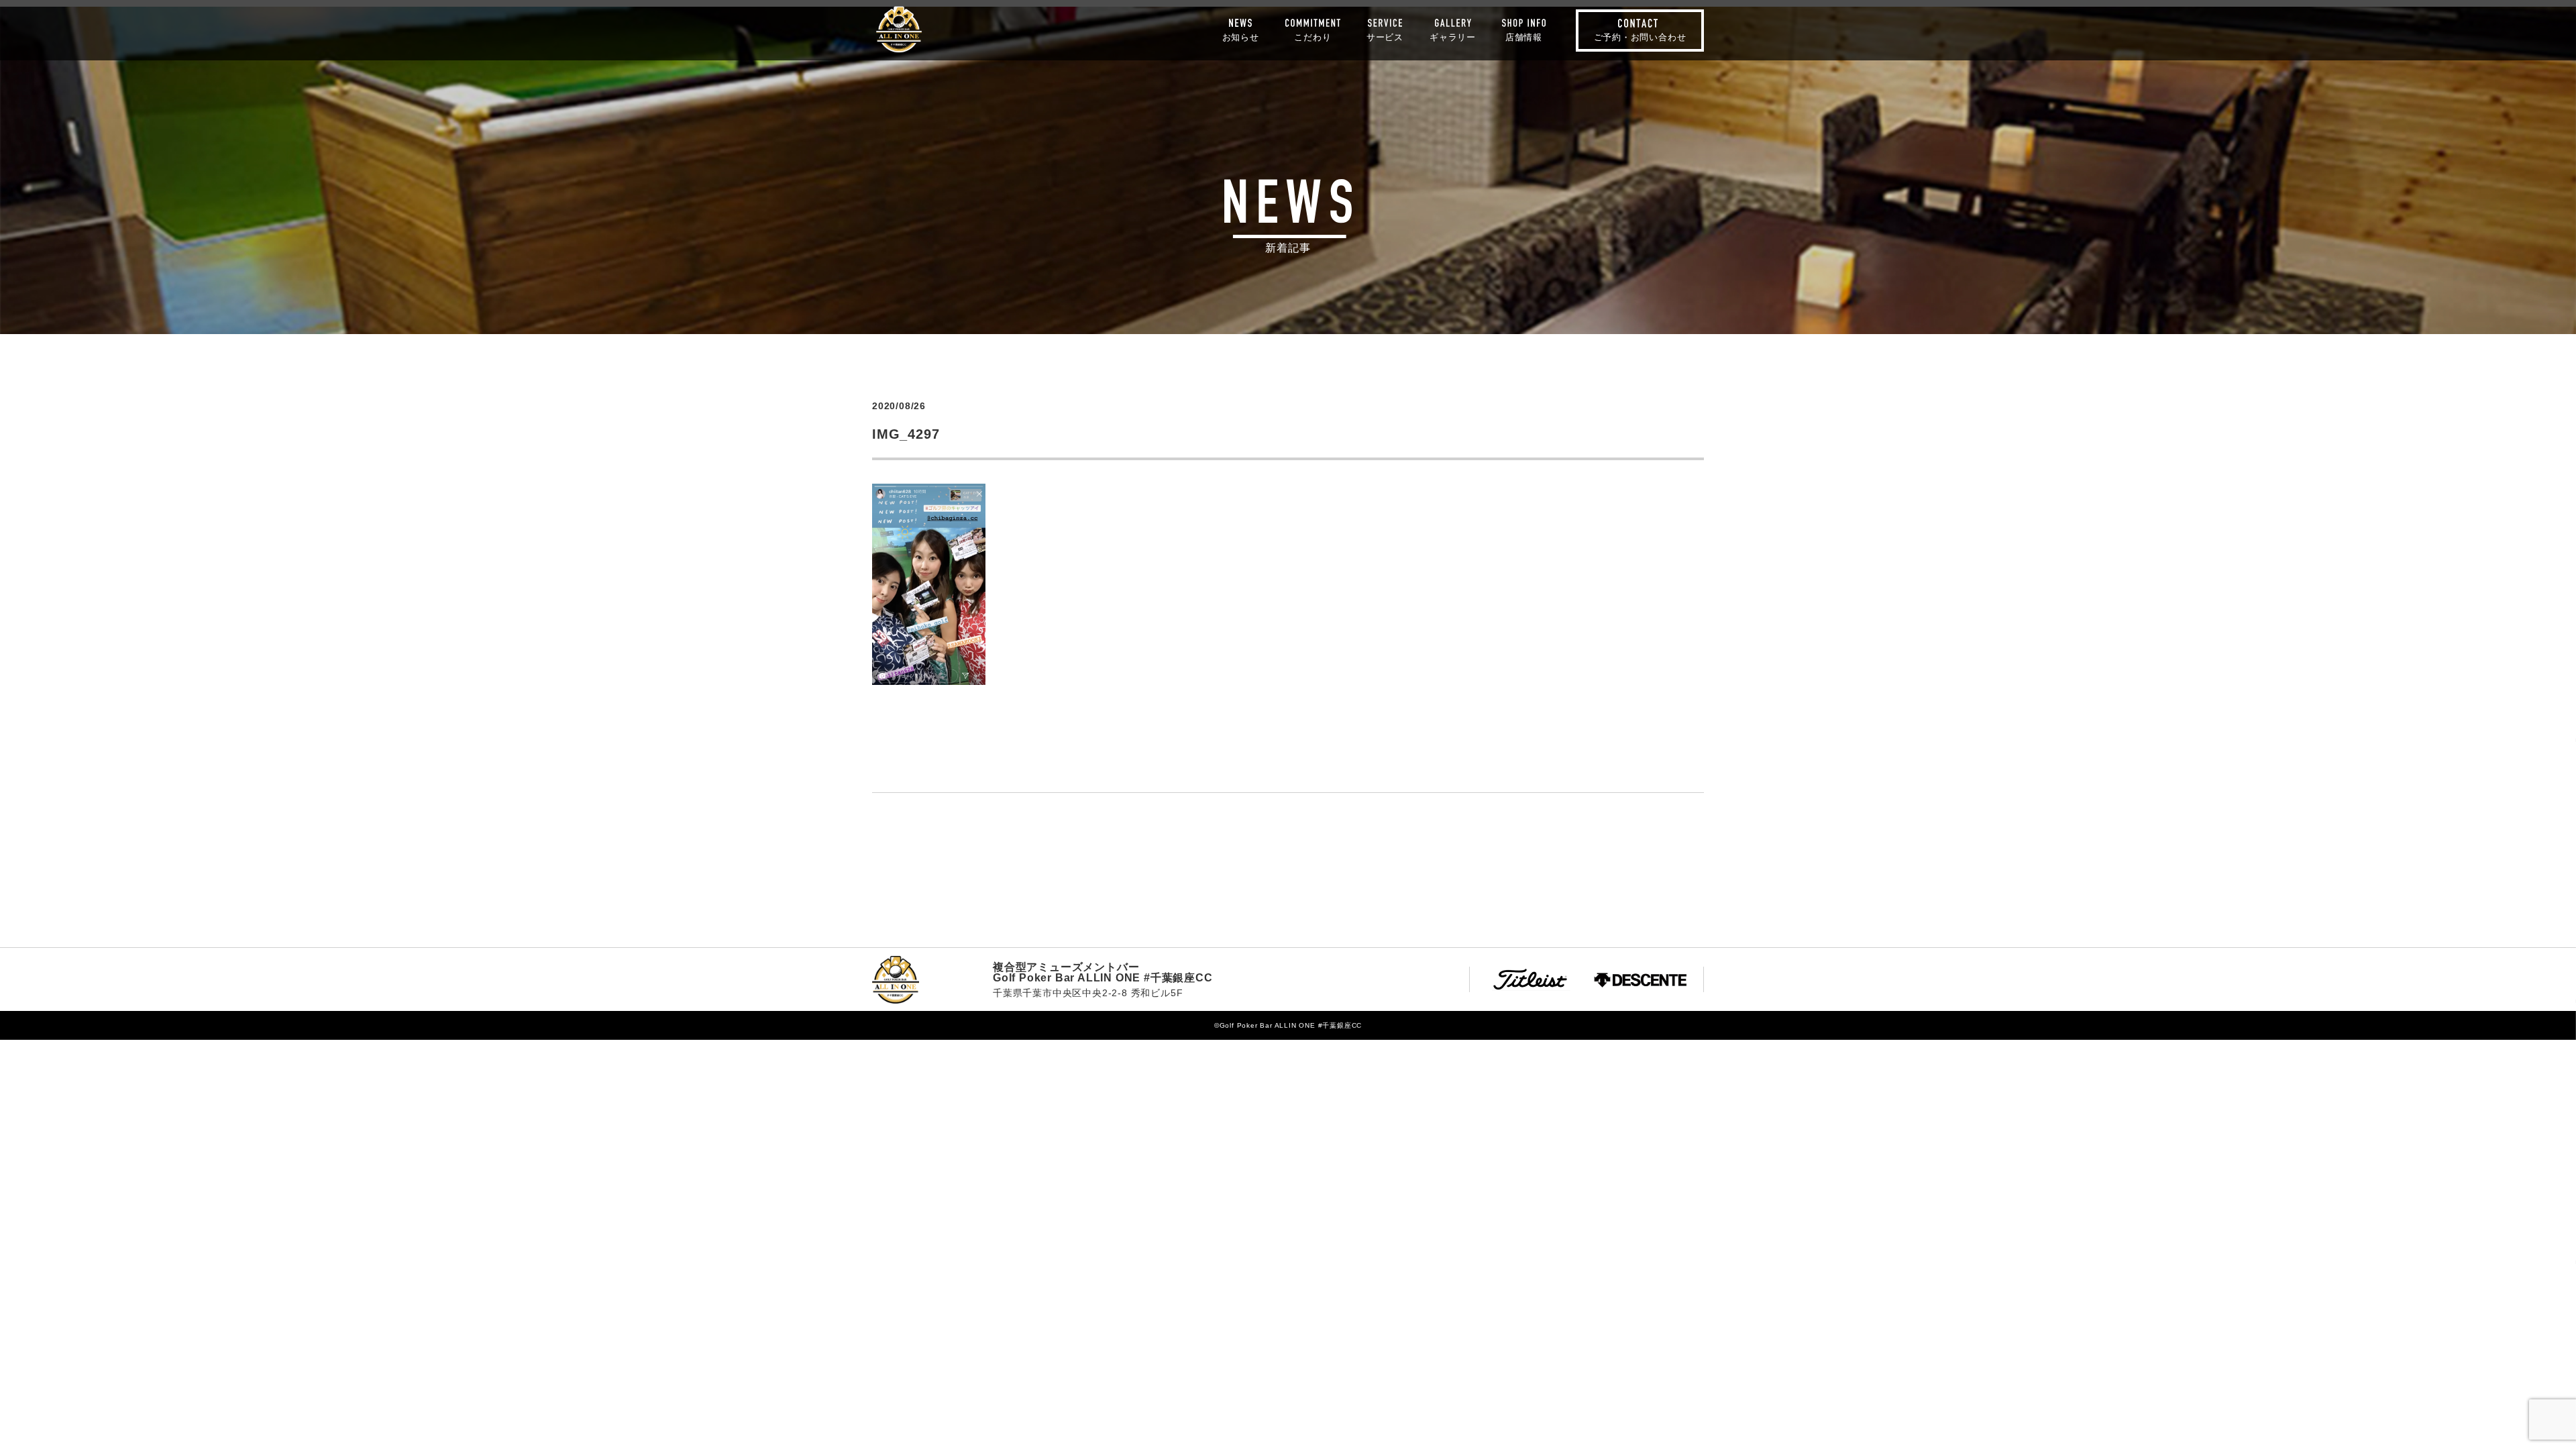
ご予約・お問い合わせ (1640, 37)
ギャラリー (1453, 37)
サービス (1385, 37)
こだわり (1312, 37)
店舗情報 (1524, 37)
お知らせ (1241, 37)
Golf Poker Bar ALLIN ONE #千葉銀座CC (899, 30)
